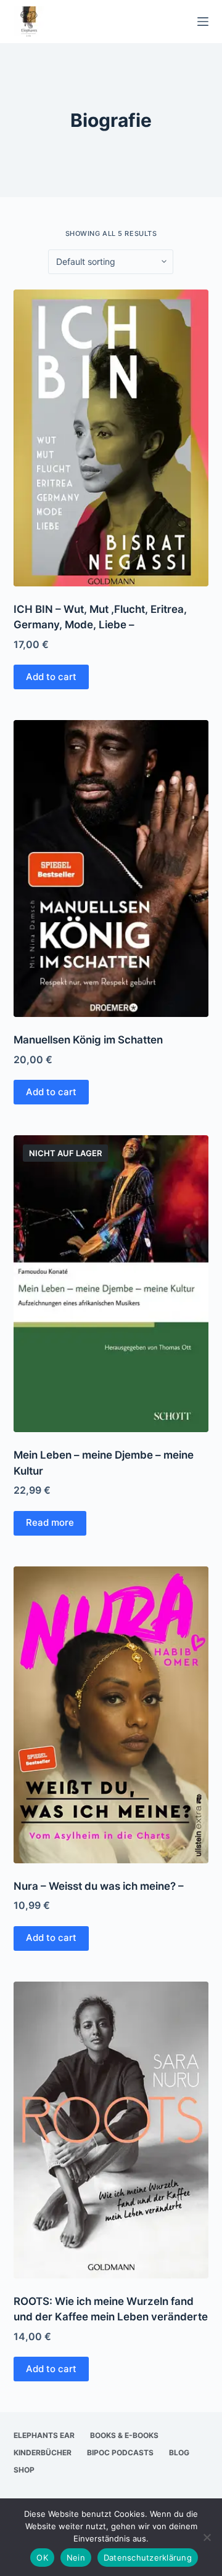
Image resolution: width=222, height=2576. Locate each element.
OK (42, 2558)
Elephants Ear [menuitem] (44, 2435)
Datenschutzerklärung (148, 2558)
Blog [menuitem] (179, 2452)
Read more (50, 1522)
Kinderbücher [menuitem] (43, 2452)
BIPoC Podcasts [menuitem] (120, 2452)
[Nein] (207, 2537)
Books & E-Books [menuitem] (124, 2435)
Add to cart (51, 677)
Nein (76, 2558)
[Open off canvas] (203, 22)
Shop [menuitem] (24, 2470)
